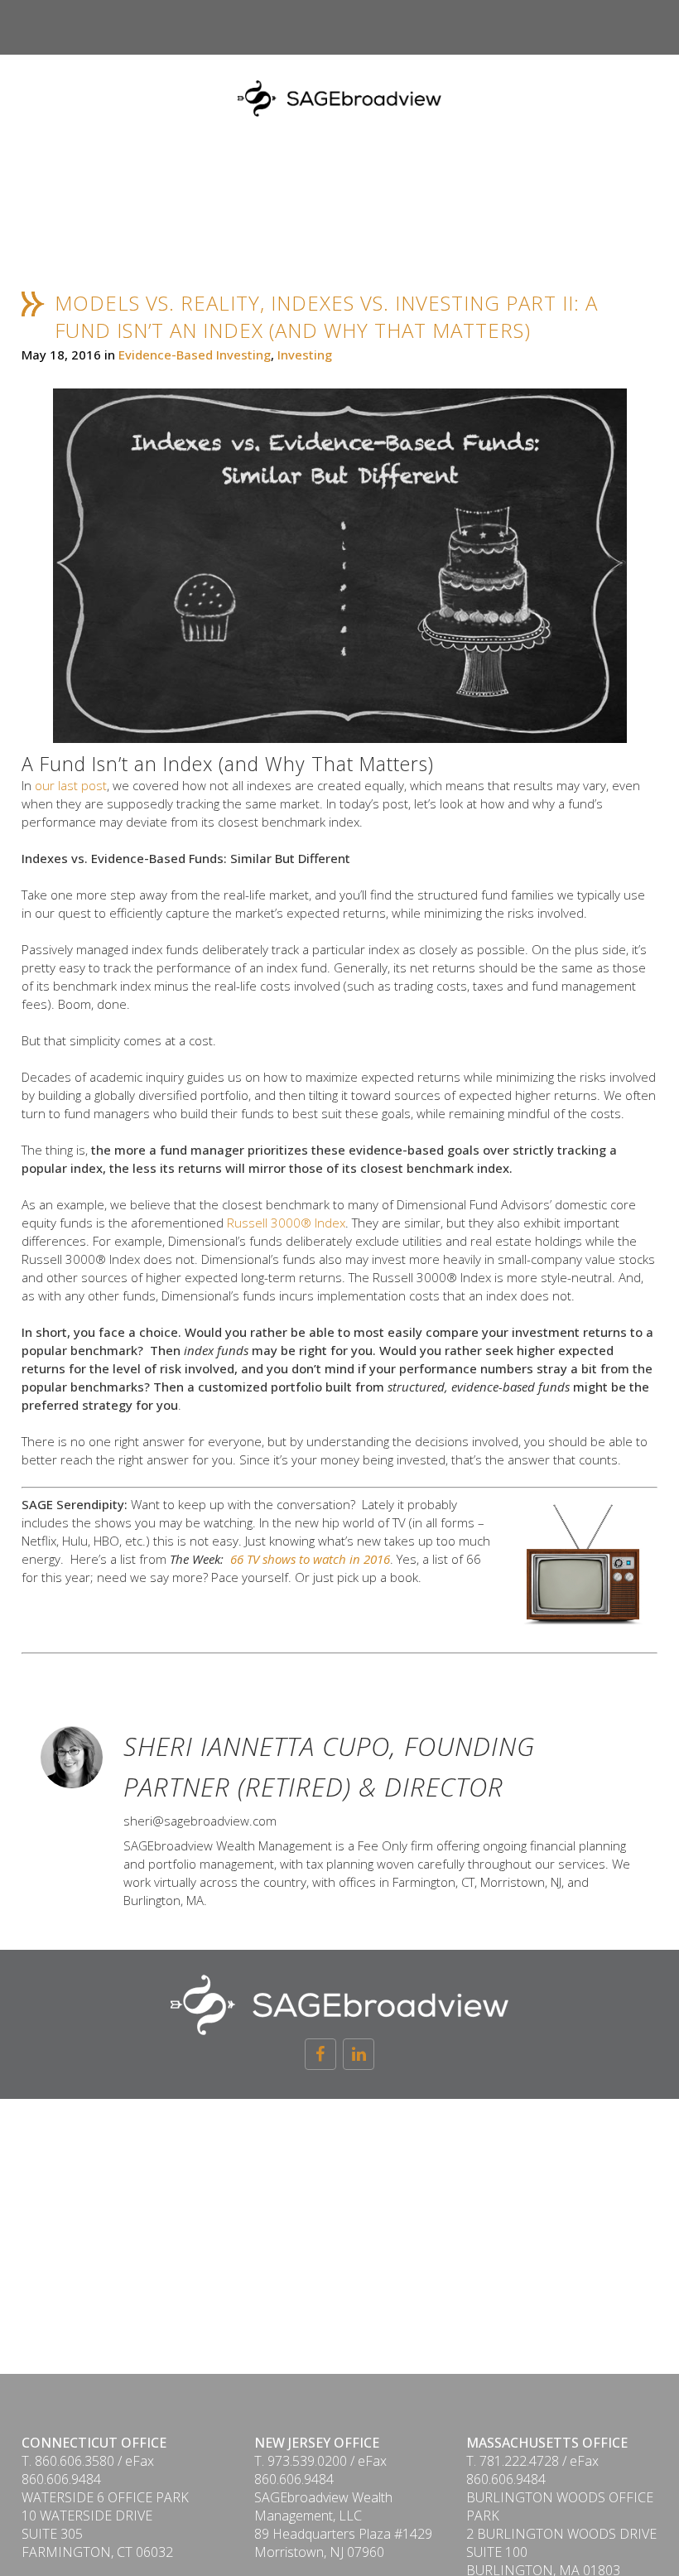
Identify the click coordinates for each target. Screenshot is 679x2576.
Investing (305, 355)
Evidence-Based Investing (195, 355)
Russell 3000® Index (286, 1223)
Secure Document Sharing (433, 68)
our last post (71, 785)
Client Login (600, 68)
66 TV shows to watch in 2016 (310, 1559)
